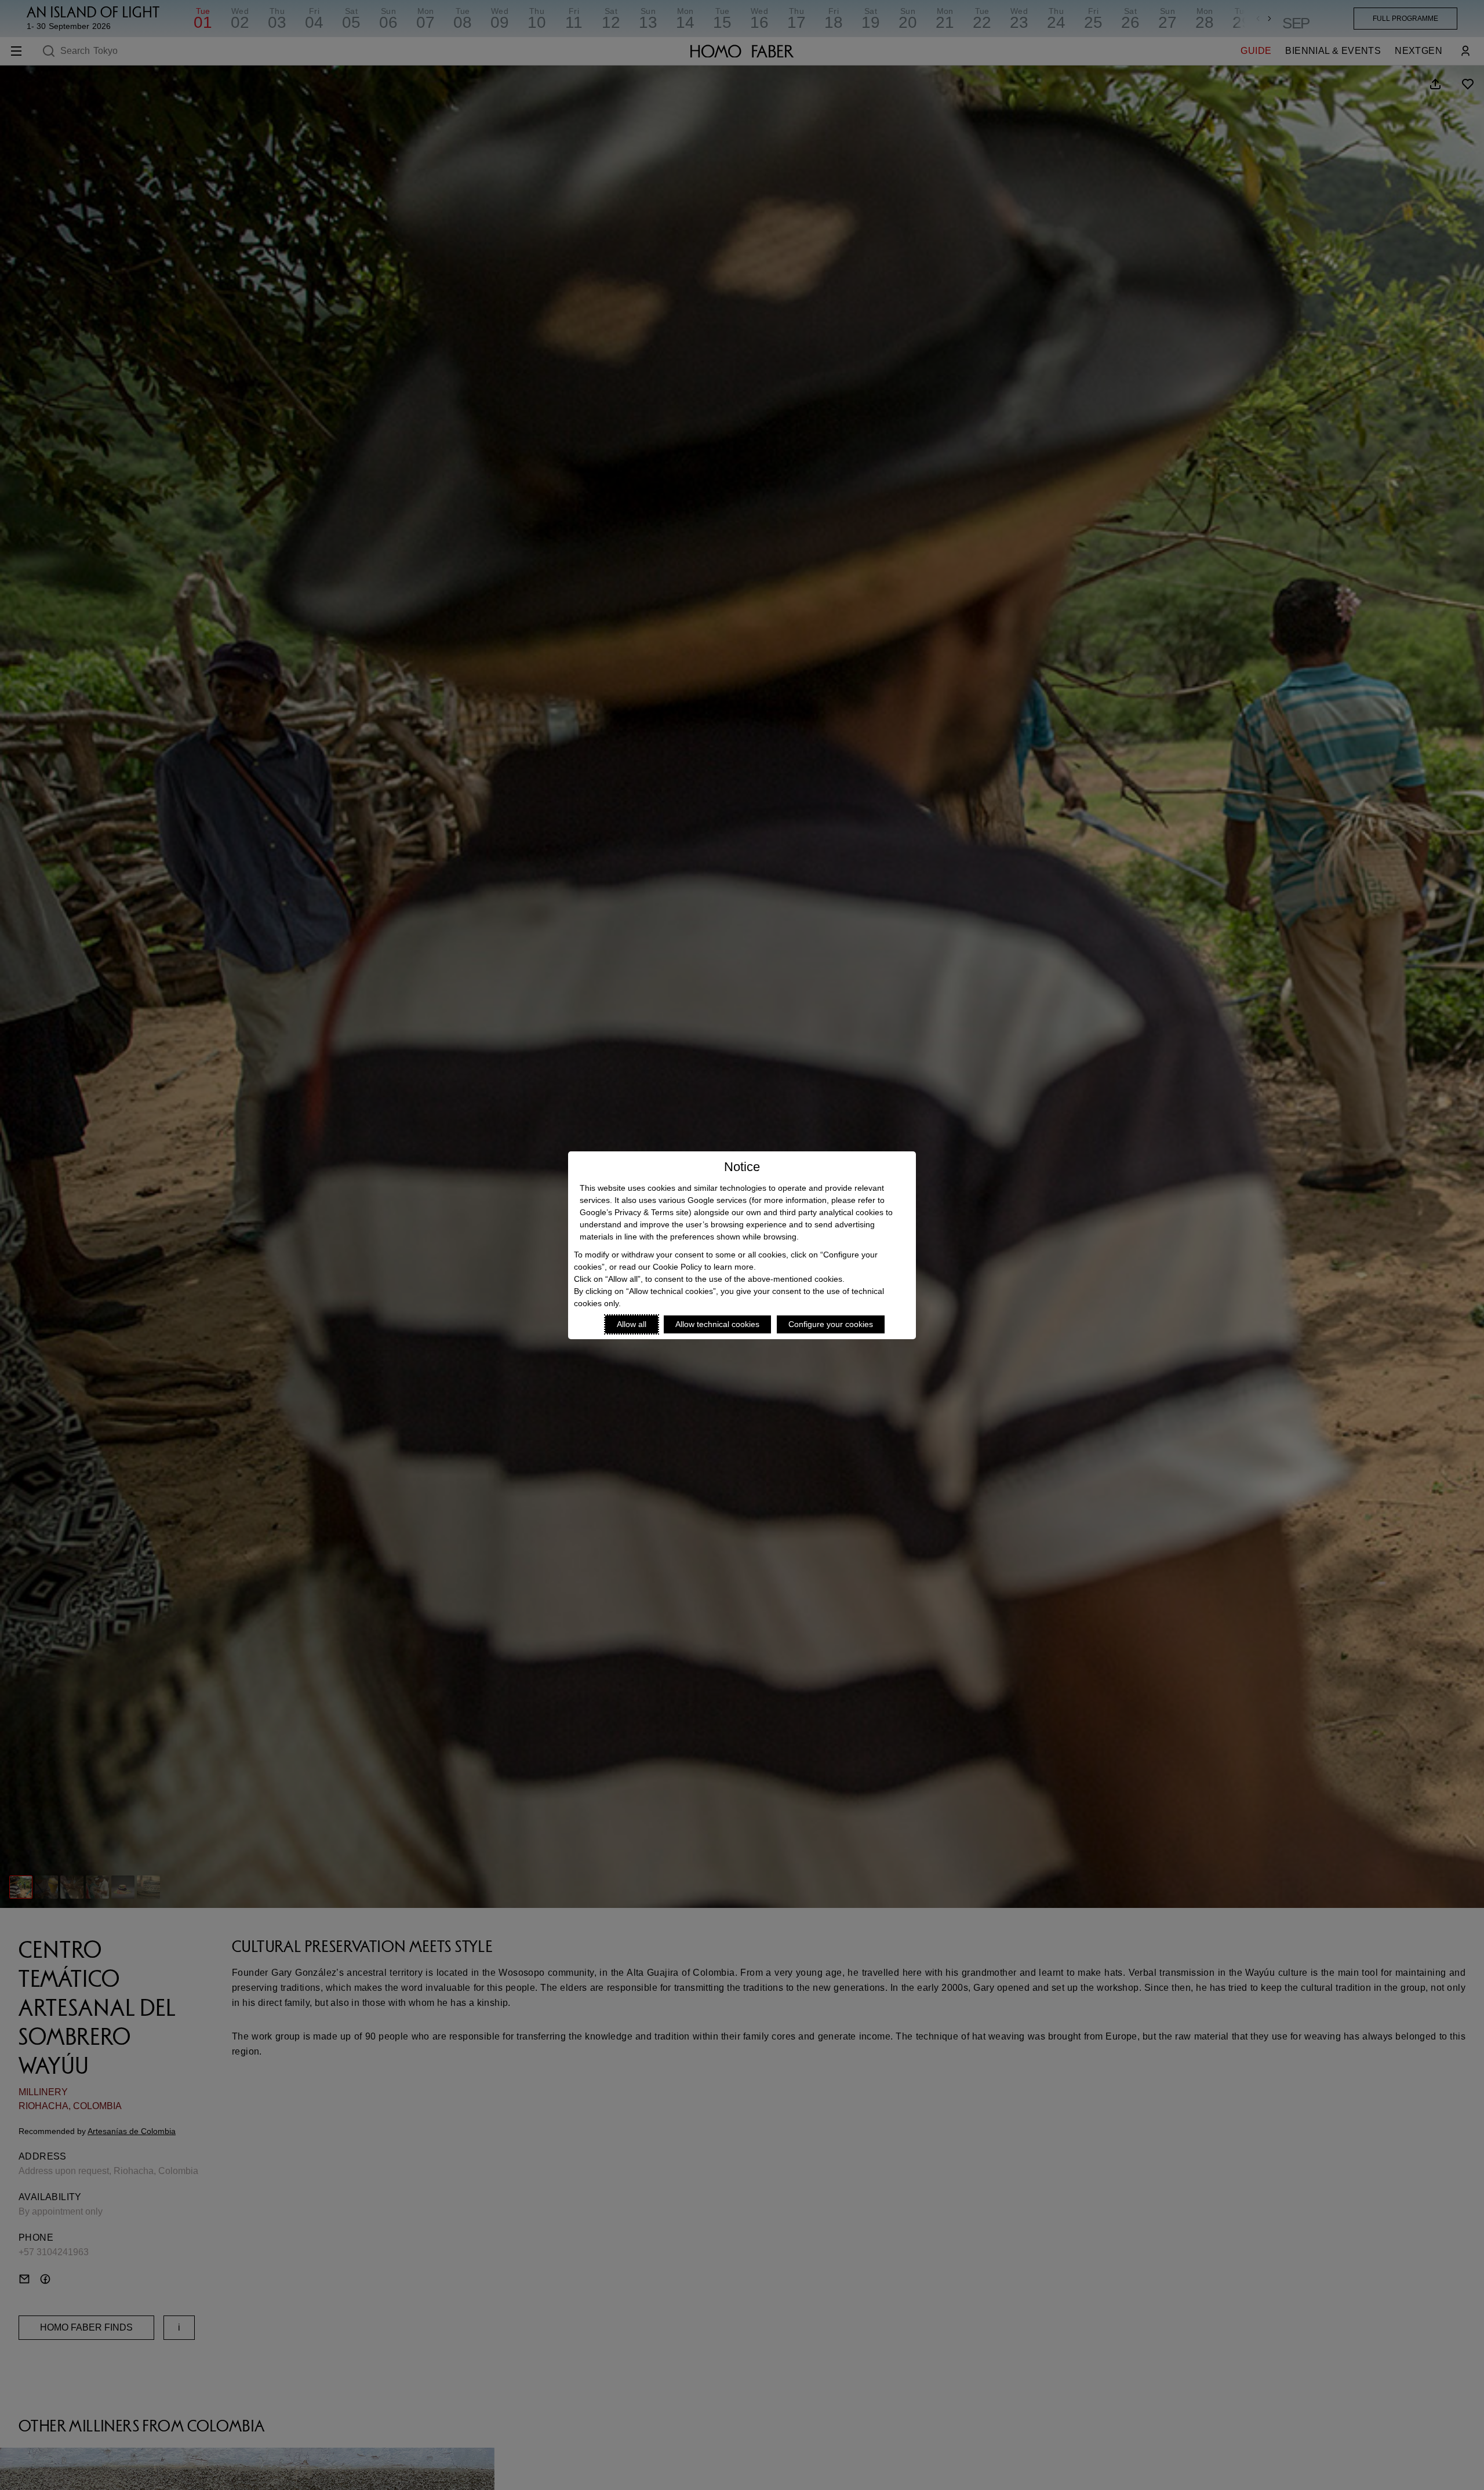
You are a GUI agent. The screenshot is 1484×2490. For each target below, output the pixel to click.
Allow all (632, 1324)
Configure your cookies (831, 1324)
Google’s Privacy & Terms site (634, 1212)
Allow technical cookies (717, 1324)
